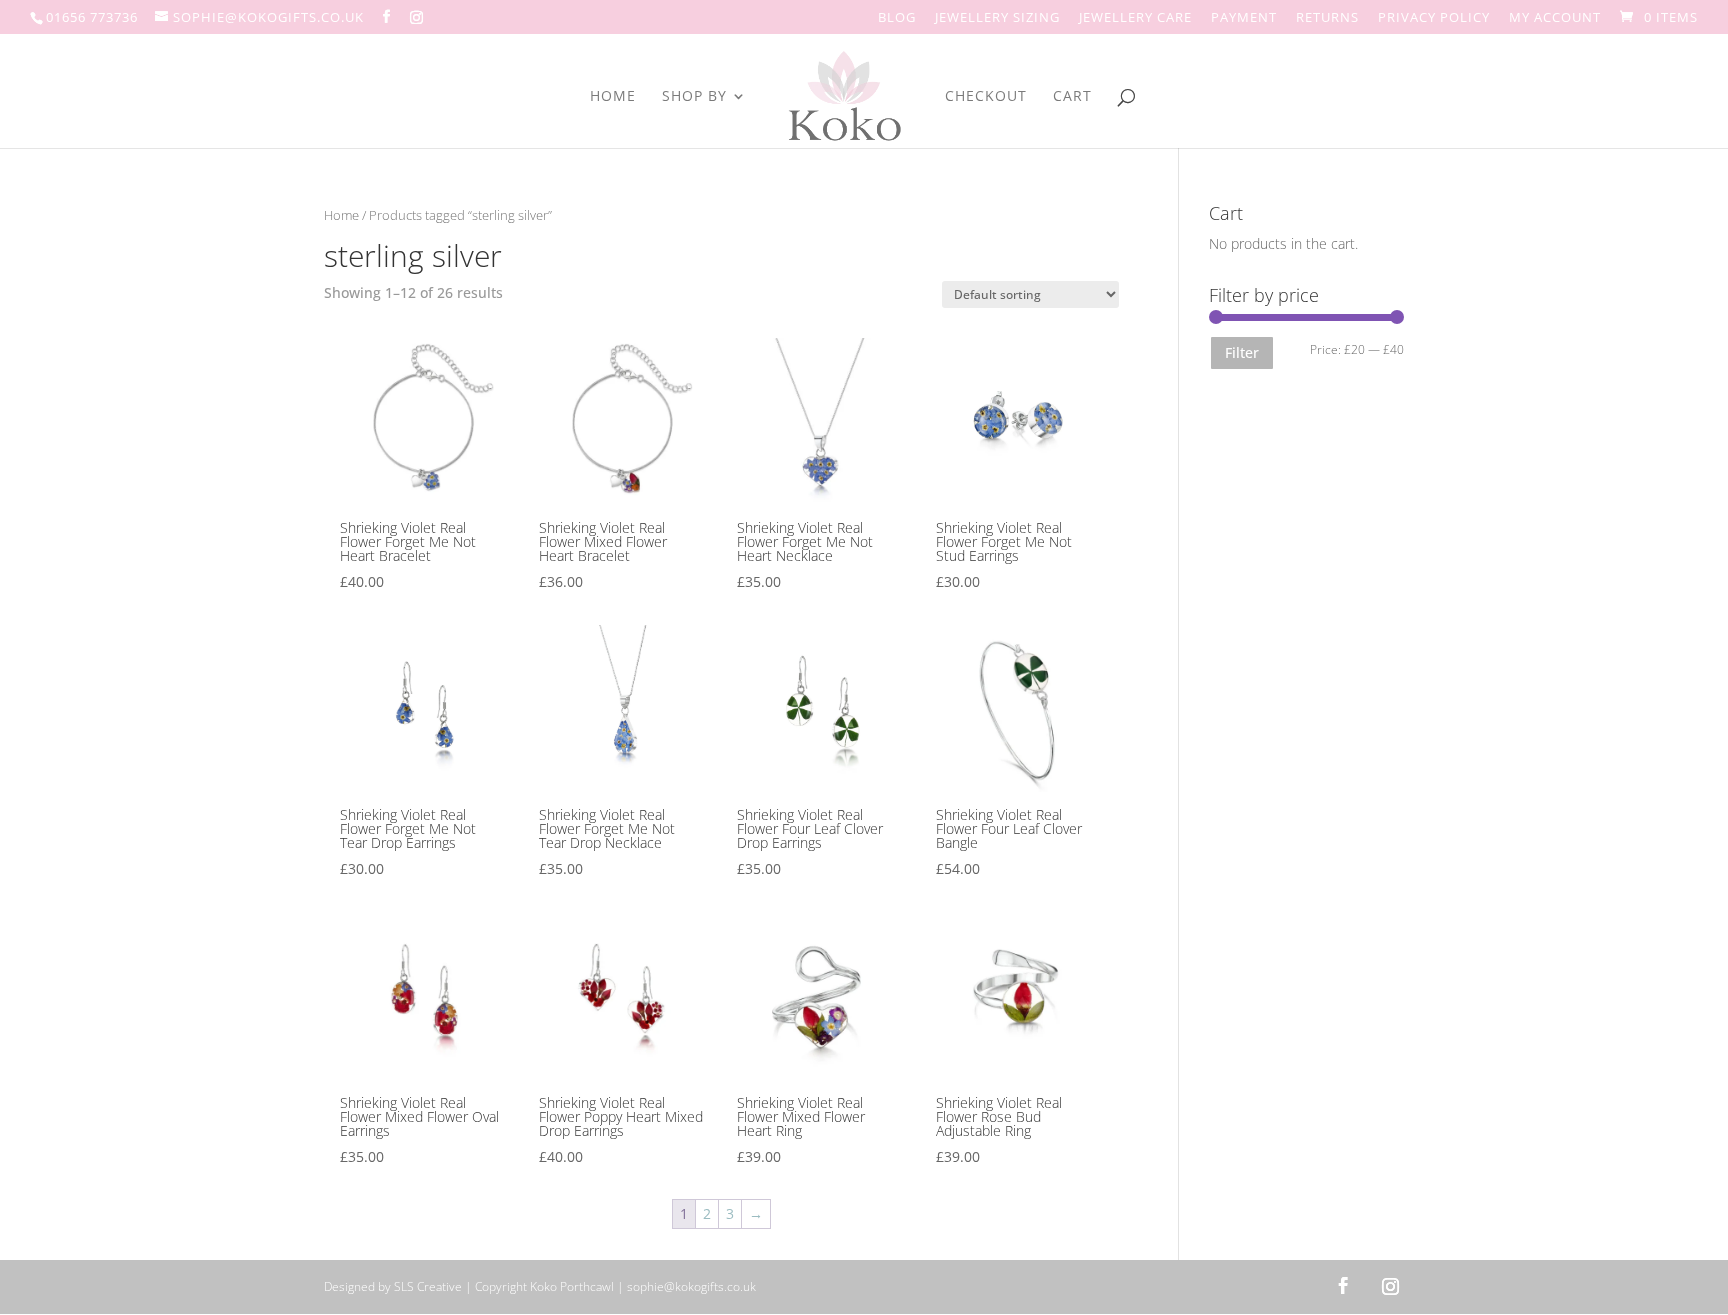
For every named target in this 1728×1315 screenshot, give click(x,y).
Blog (897, 18)
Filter (1242, 352)
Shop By (694, 97)
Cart (1072, 97)
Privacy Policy (1434, 18)
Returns (1327, 18)
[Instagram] (417, 17)
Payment (1244, 18)
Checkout (986, 97)
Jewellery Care (1135, 18)
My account (1555, 18)
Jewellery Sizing (997, 18)
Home (613, 97)
